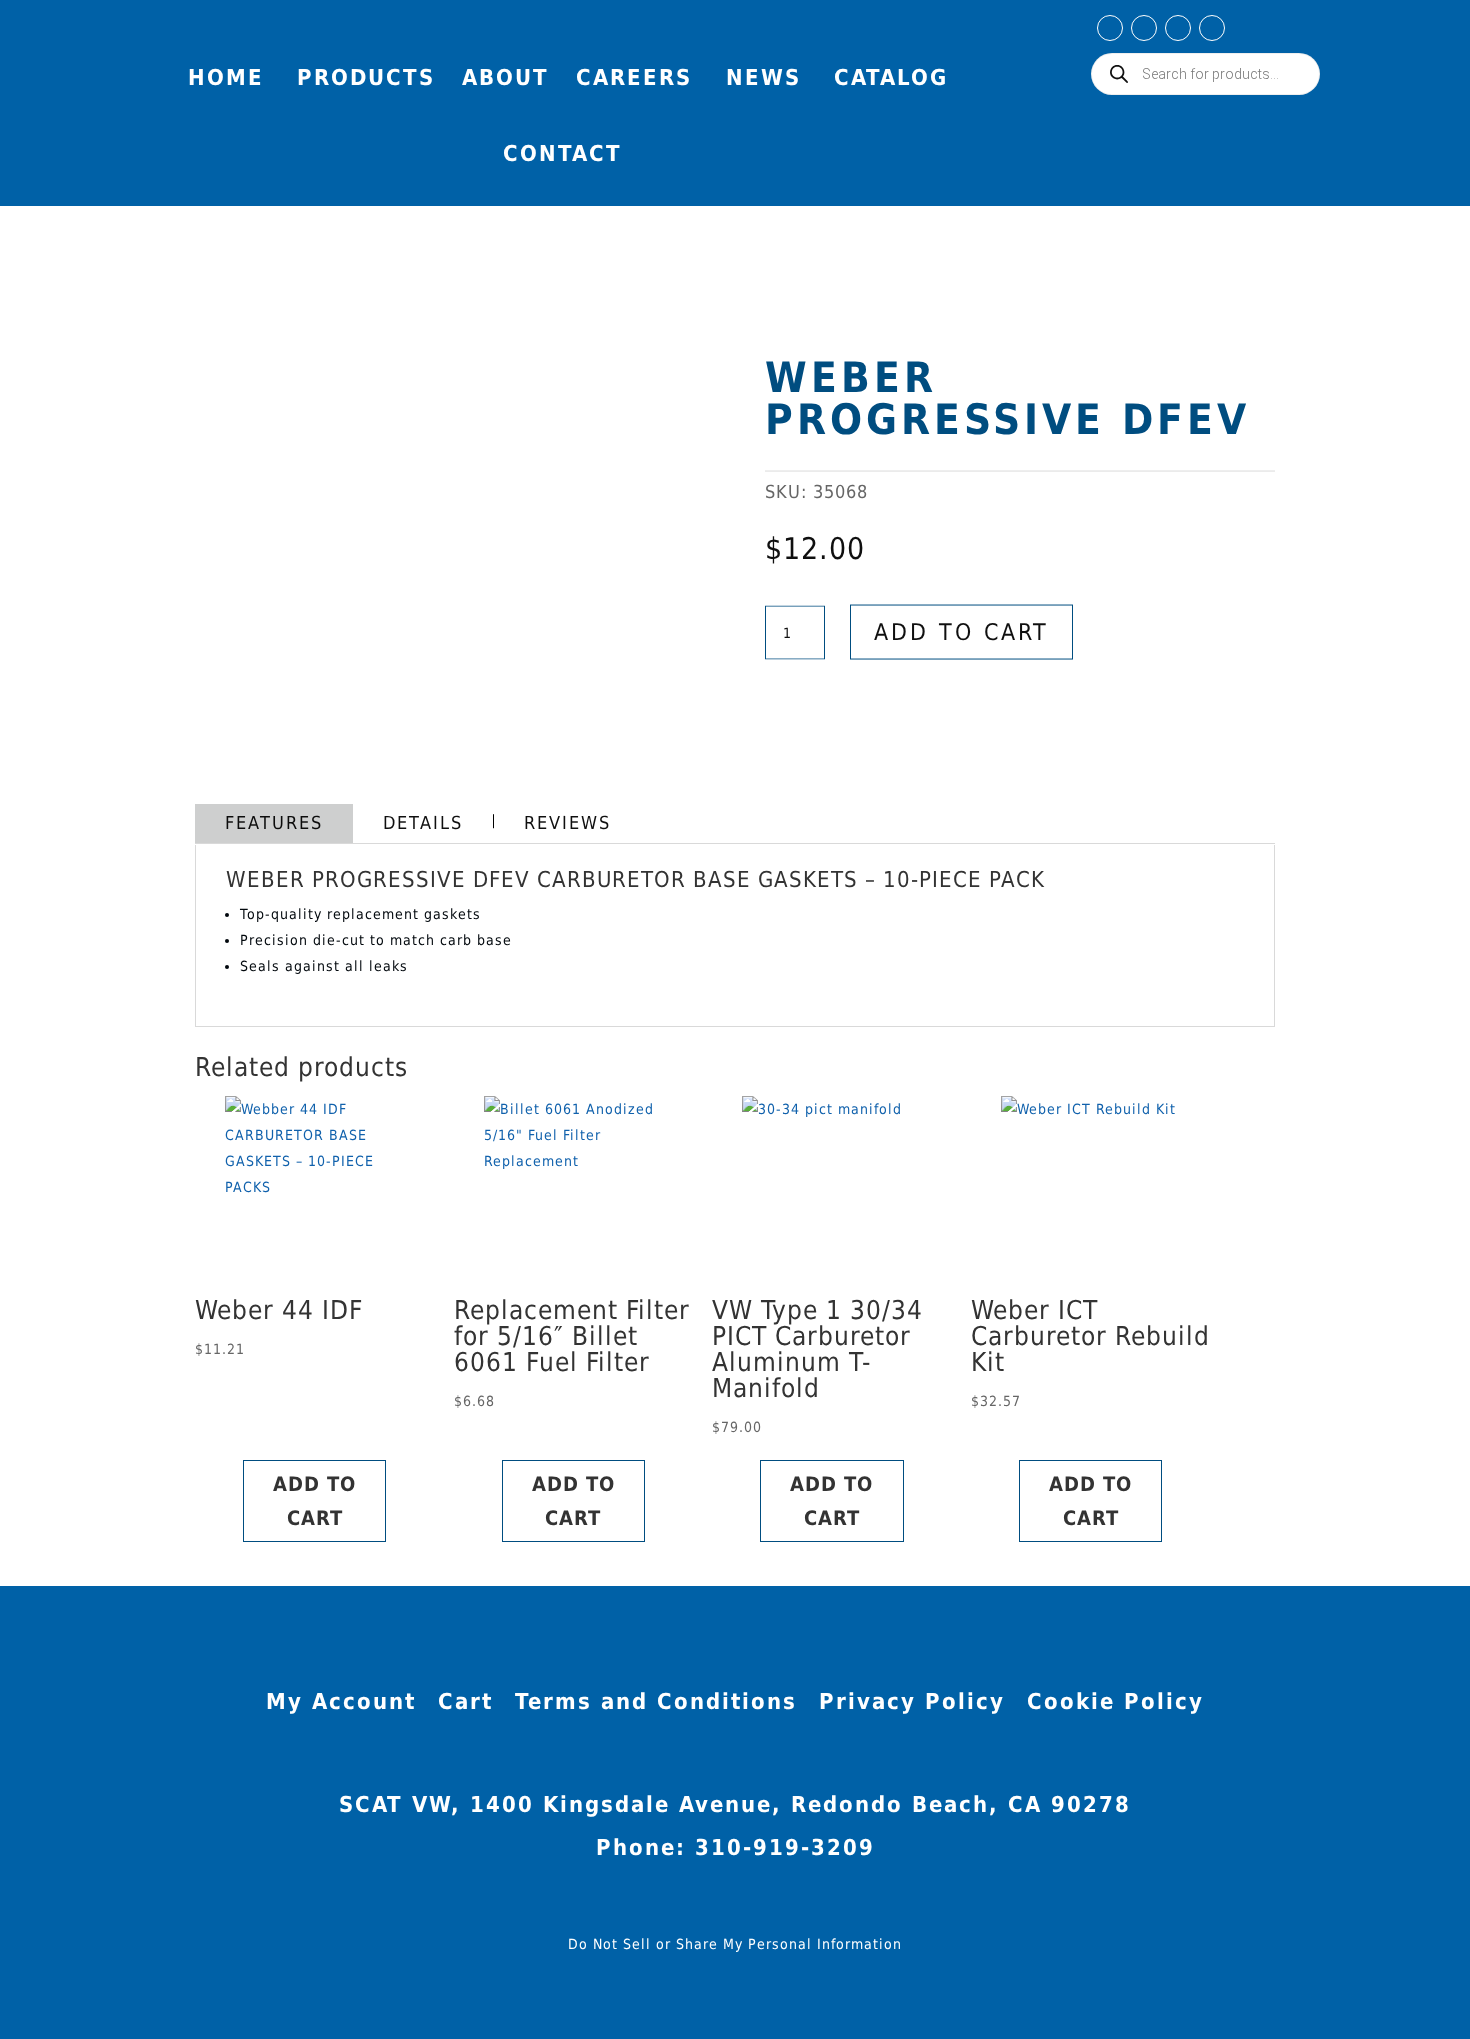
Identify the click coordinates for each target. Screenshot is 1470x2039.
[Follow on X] (1212, 28)
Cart (465, 1704)
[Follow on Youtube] (1178, 28)
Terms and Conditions (656, 1704)
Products (366, 77)
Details (423, 822)
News (763, 77)
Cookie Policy (1115, 1704)
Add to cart (961, 632)
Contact (562, 153)
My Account (1293, 34)
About (505, 77)
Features (274, 822)
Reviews (567, 822)
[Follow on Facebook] (1110, 28)
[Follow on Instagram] (1144, 28)
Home (226, 77)
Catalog (891, 77)
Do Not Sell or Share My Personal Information (735, 1944)
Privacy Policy (912, 1704)
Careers (634, 77)
